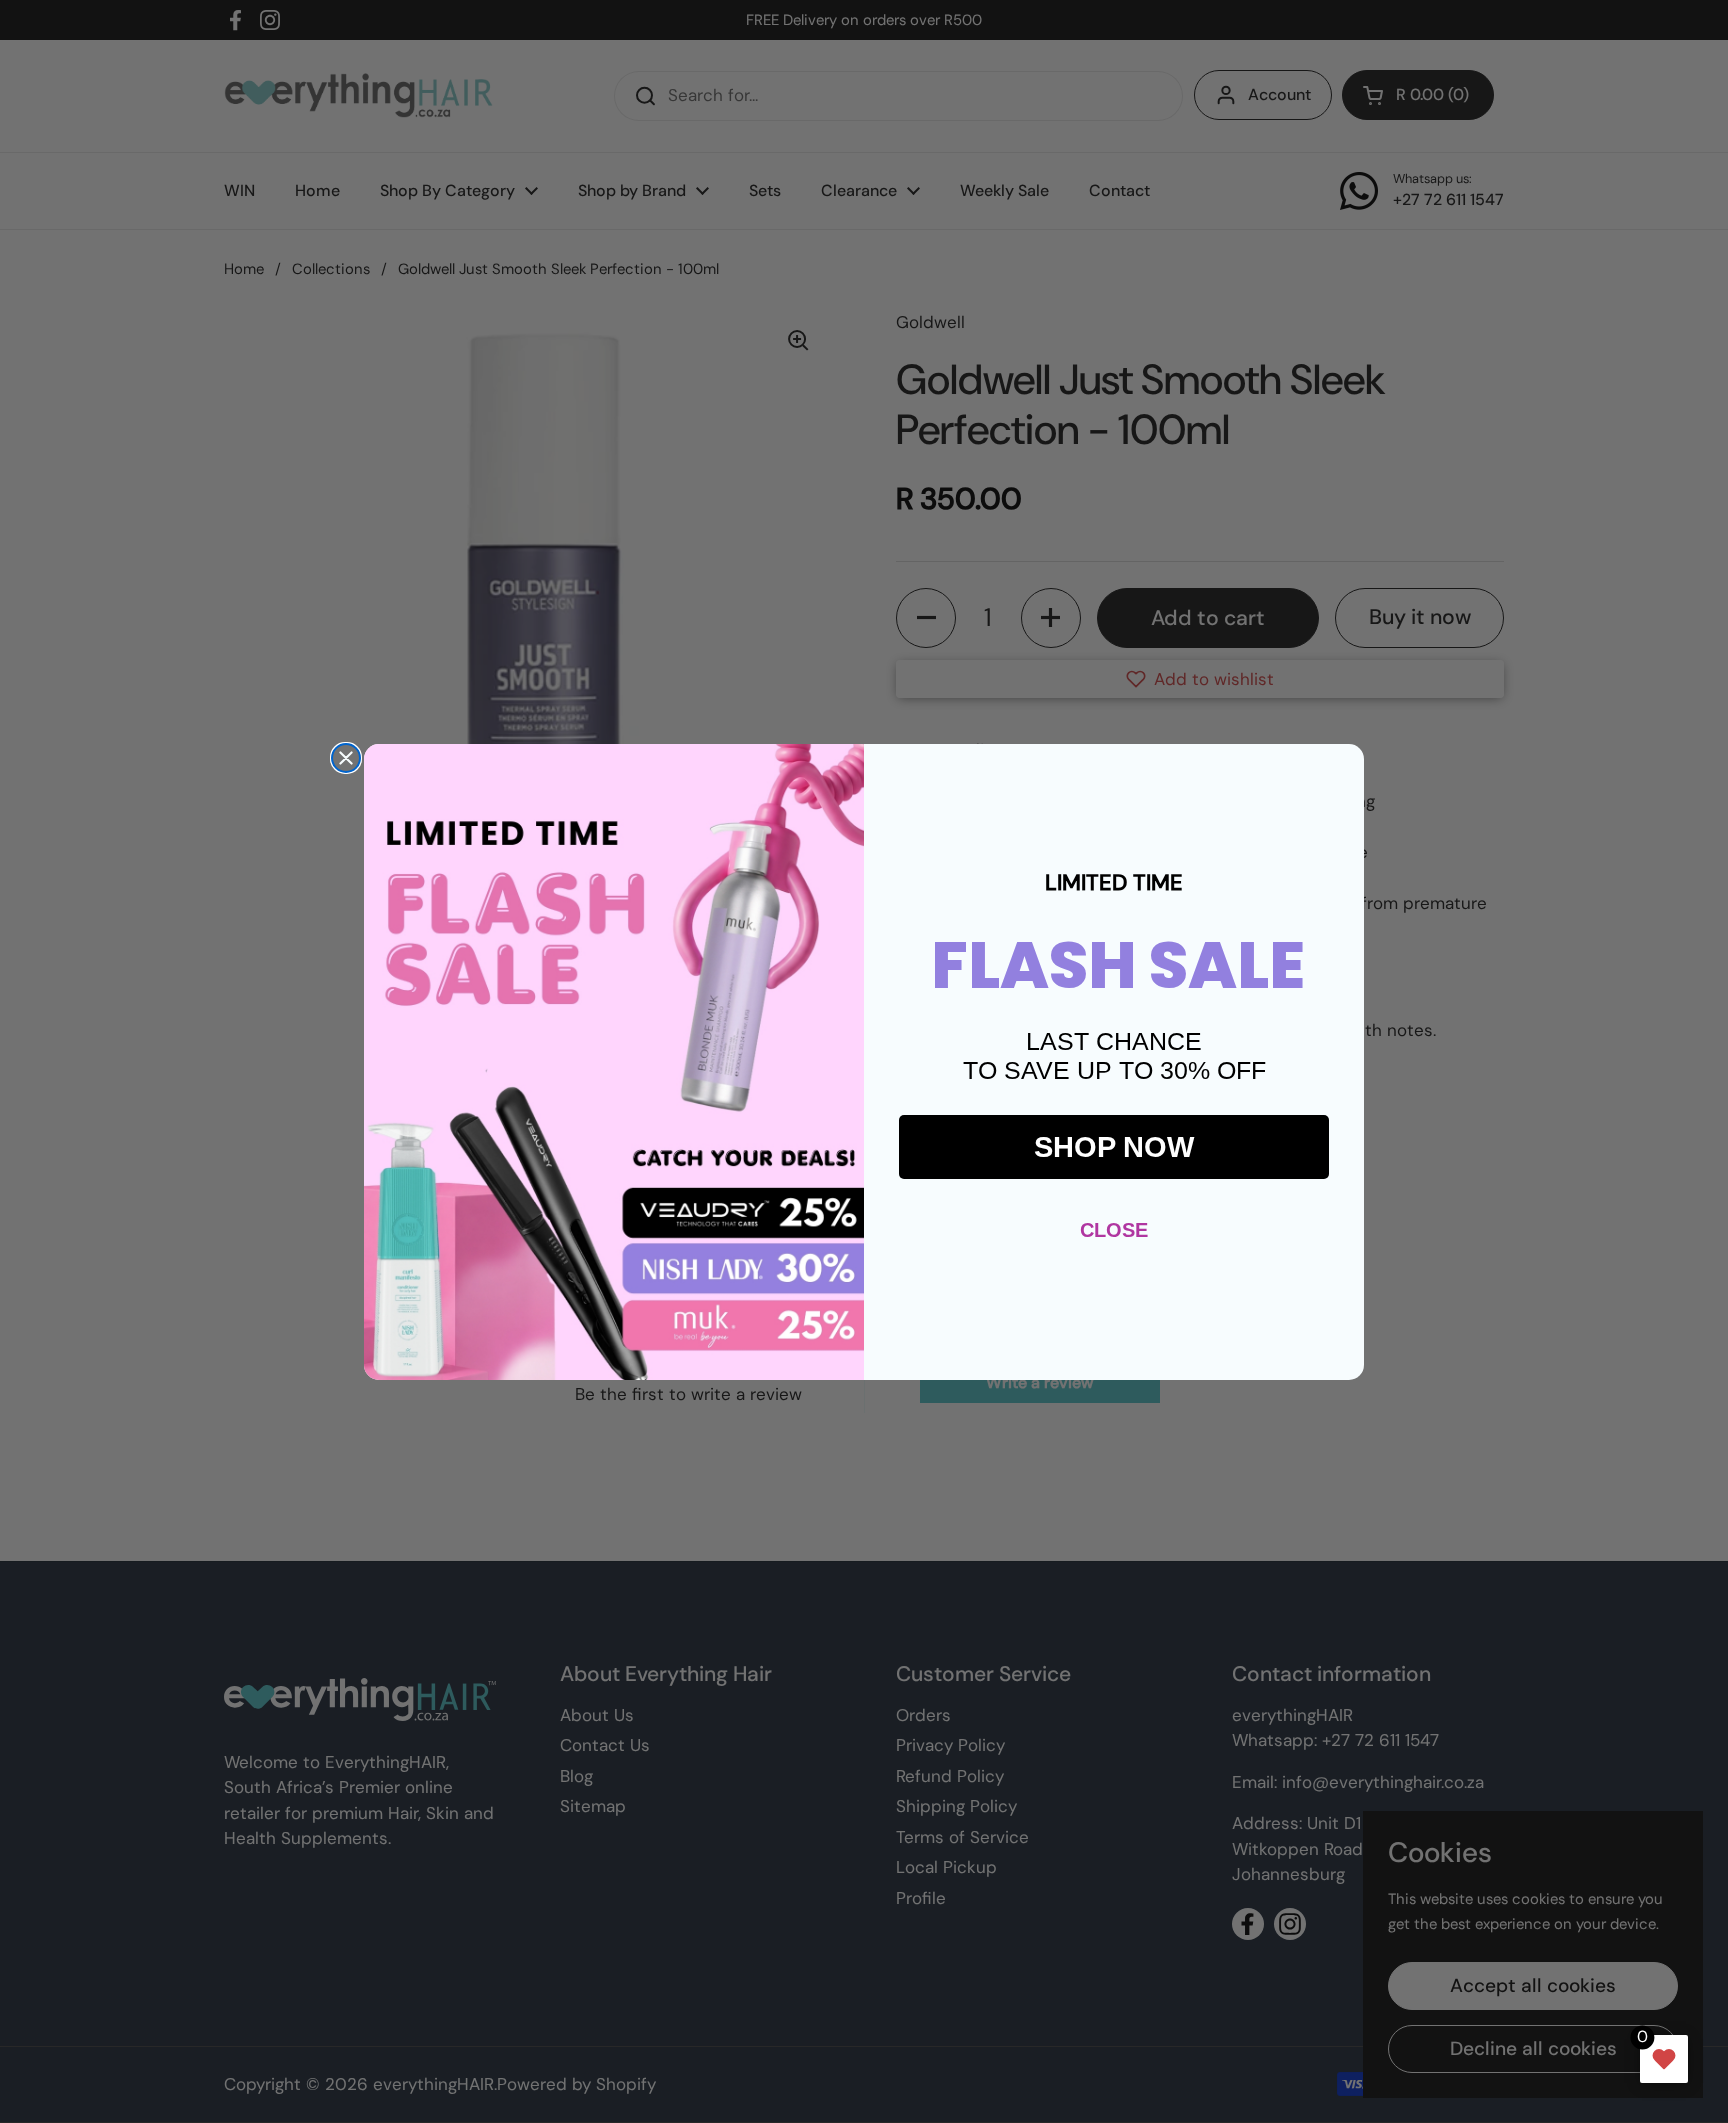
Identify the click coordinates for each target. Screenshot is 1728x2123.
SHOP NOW (1114, 1147)
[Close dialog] (346, 758)
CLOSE (1114, 1230)
